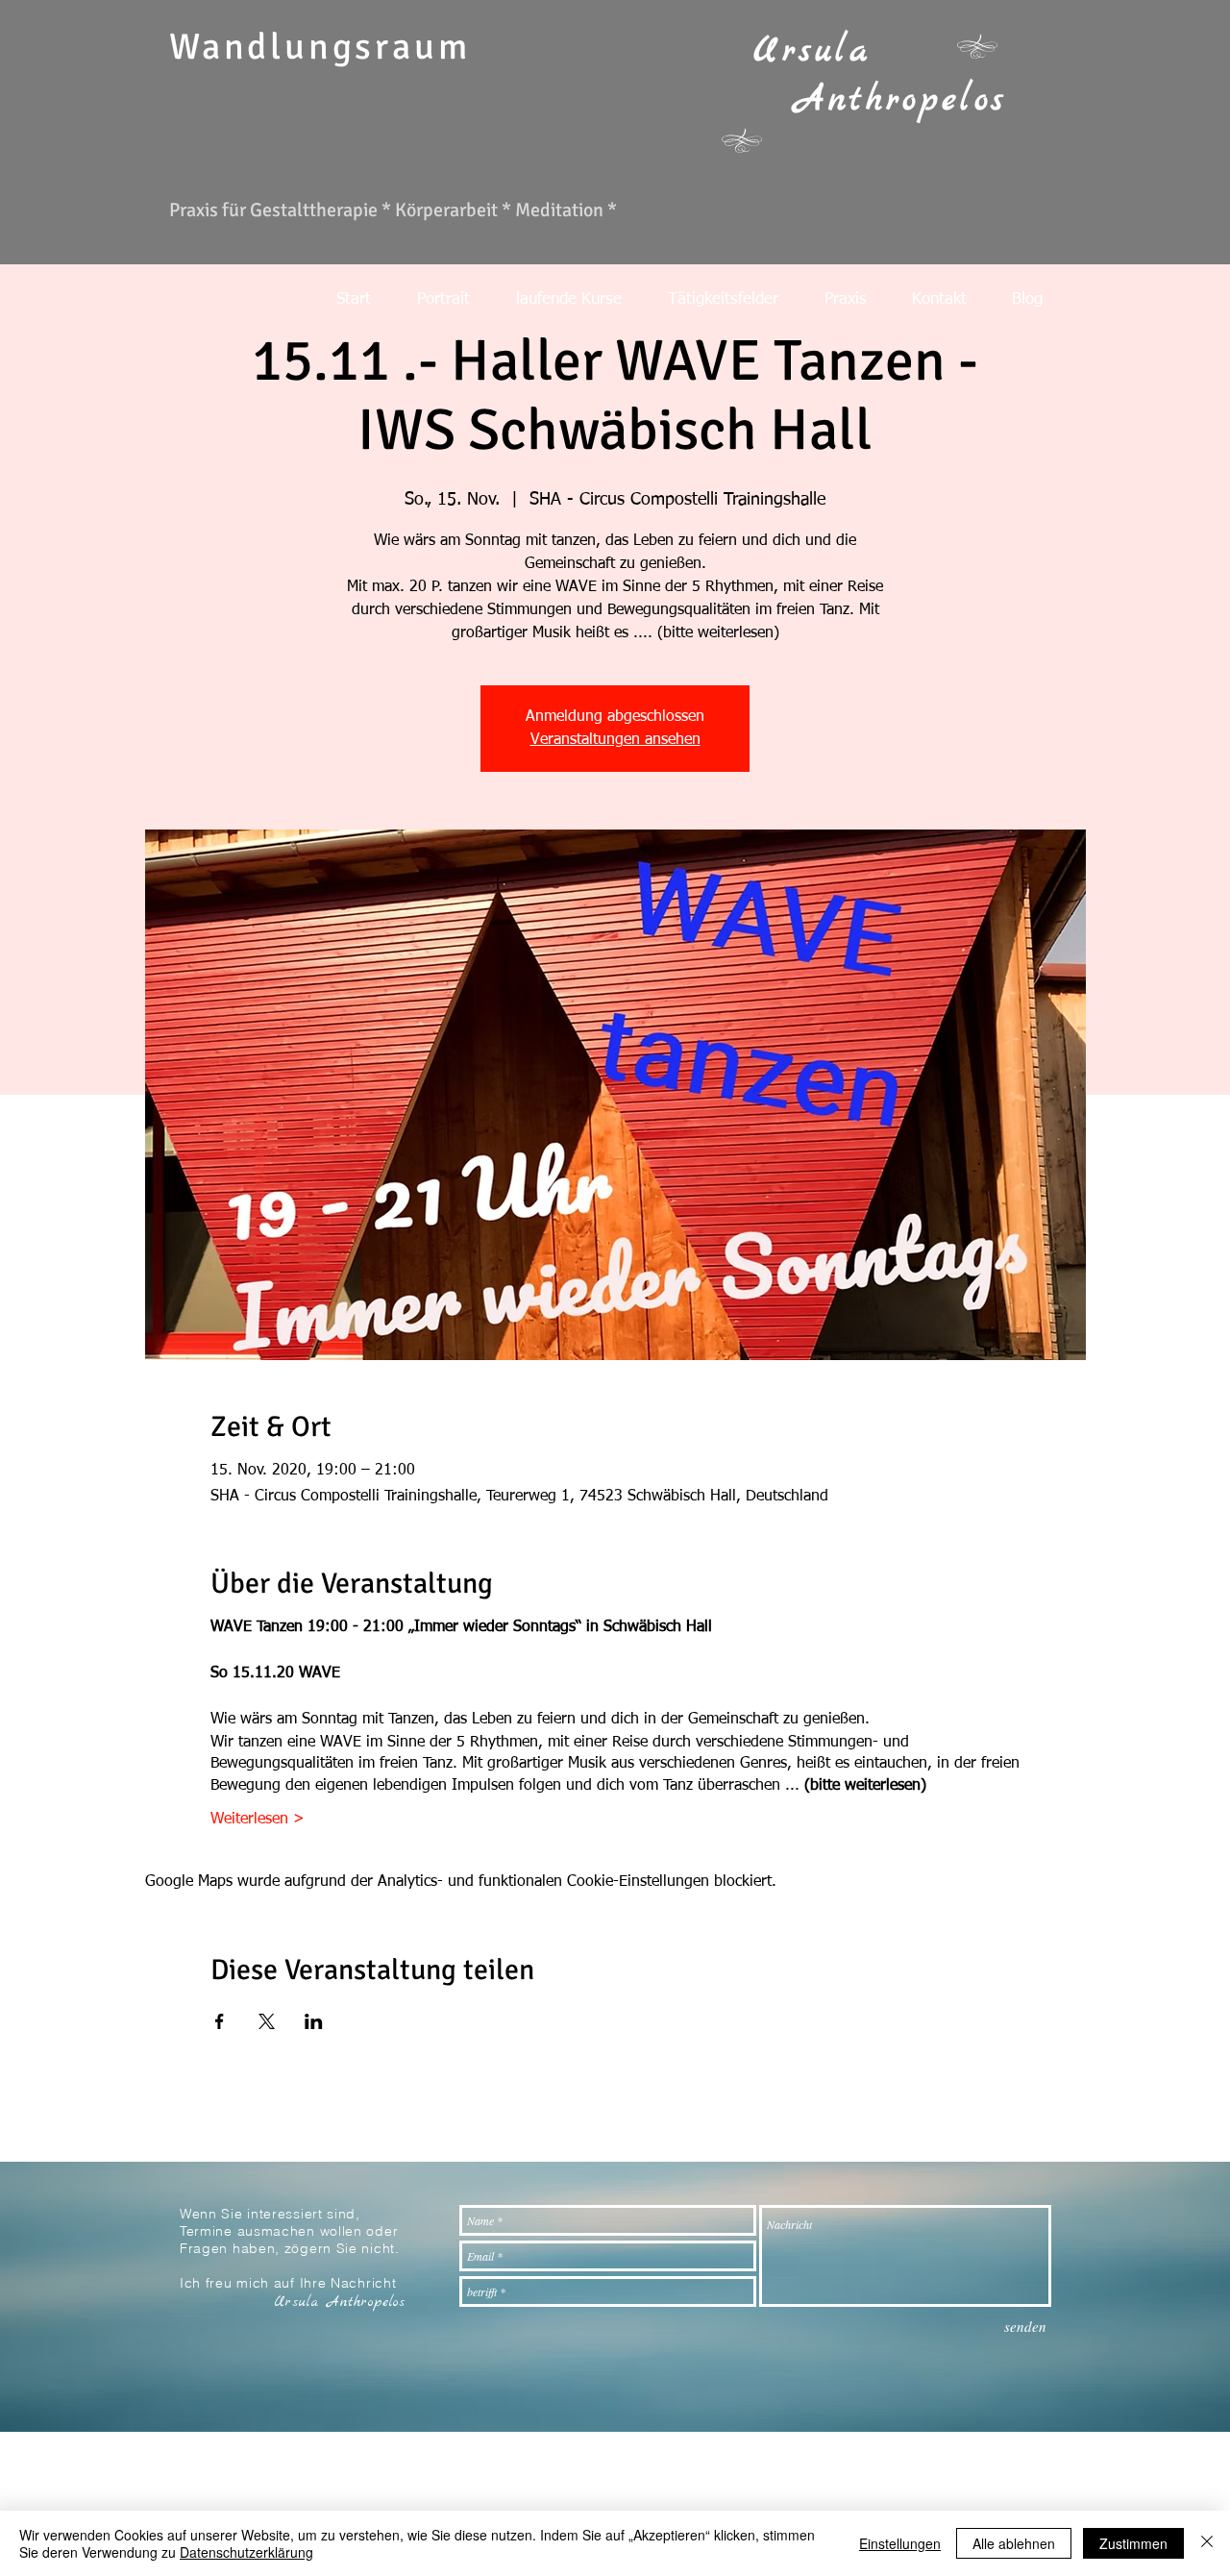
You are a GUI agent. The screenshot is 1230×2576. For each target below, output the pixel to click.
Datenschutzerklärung (246, 2552)
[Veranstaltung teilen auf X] (267, 2021)
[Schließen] (1207, 2543)
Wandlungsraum (320, 47)
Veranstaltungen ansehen (615, 740)
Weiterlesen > (258, 1820)
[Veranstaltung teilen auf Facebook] (220, 2021)
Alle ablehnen (1014, 2543)
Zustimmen (1133, 2543)
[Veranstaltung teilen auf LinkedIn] (314, 2021)
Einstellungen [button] (900, 2543)
